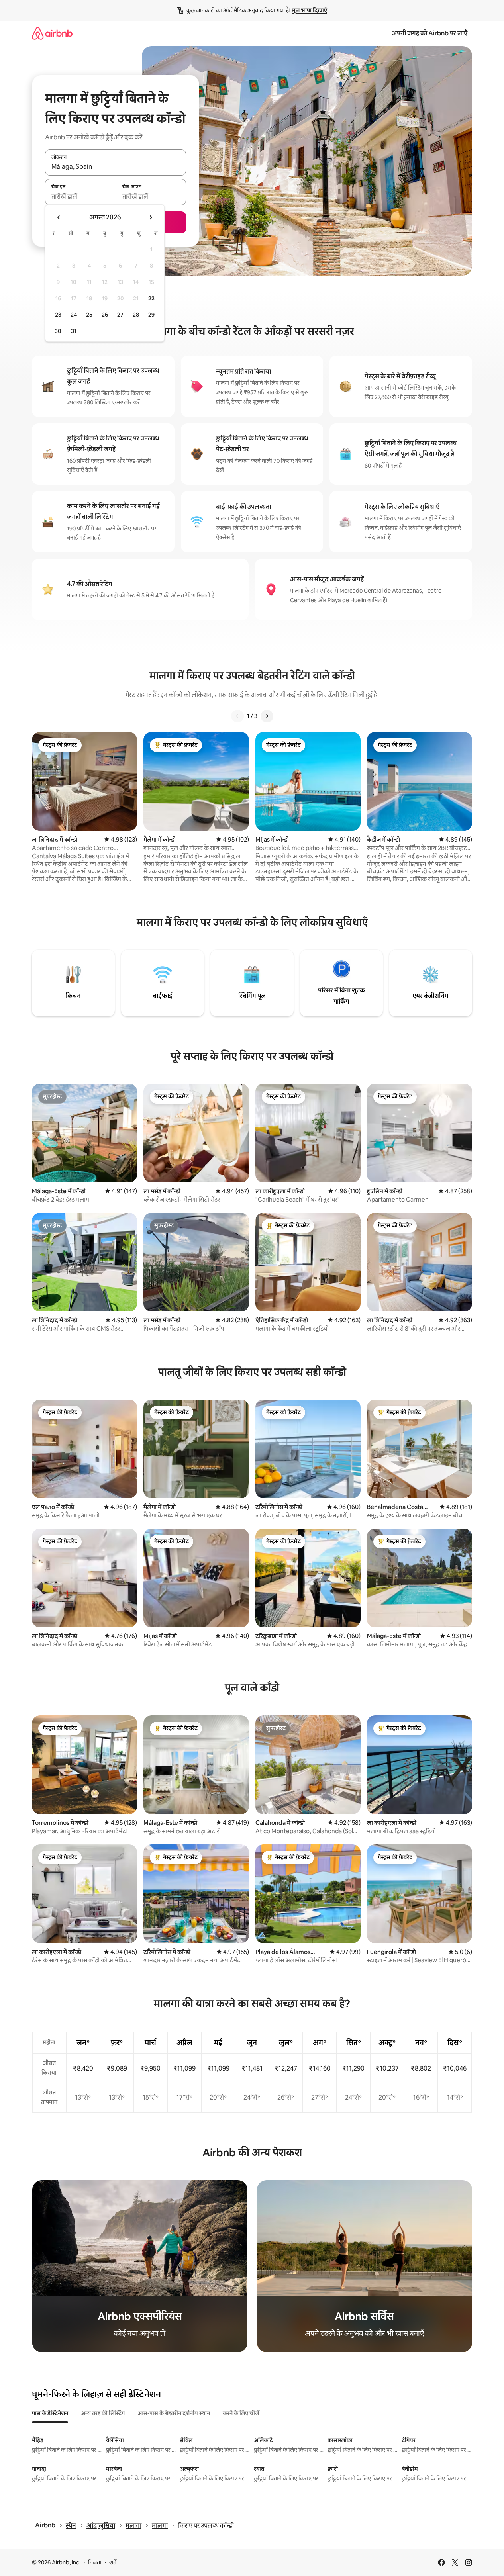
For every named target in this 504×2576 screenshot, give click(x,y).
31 (74, 331)
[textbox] (80, 196)
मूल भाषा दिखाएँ (310, 10)
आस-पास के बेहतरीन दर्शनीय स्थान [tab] (174, 2413)
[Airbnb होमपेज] (52, 33)
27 (120, 315)
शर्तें (113, 2562)
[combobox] (116, 167)
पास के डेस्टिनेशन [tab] (50, 2413)
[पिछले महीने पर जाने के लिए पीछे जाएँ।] (59, 217)
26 (105, 315)
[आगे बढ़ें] (267, 716)
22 (151, 298)
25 (89, 315)
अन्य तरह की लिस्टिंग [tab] (103, 2413)
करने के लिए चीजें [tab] (241, 2413)
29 (151, 315)
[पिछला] (237, 716)
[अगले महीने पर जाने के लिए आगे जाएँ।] (151, 217)
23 (58, 315)
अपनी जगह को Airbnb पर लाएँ (429, 33)
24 (74, 315)
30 (58, 331)
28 (136, 315)
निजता (95, 2562)
